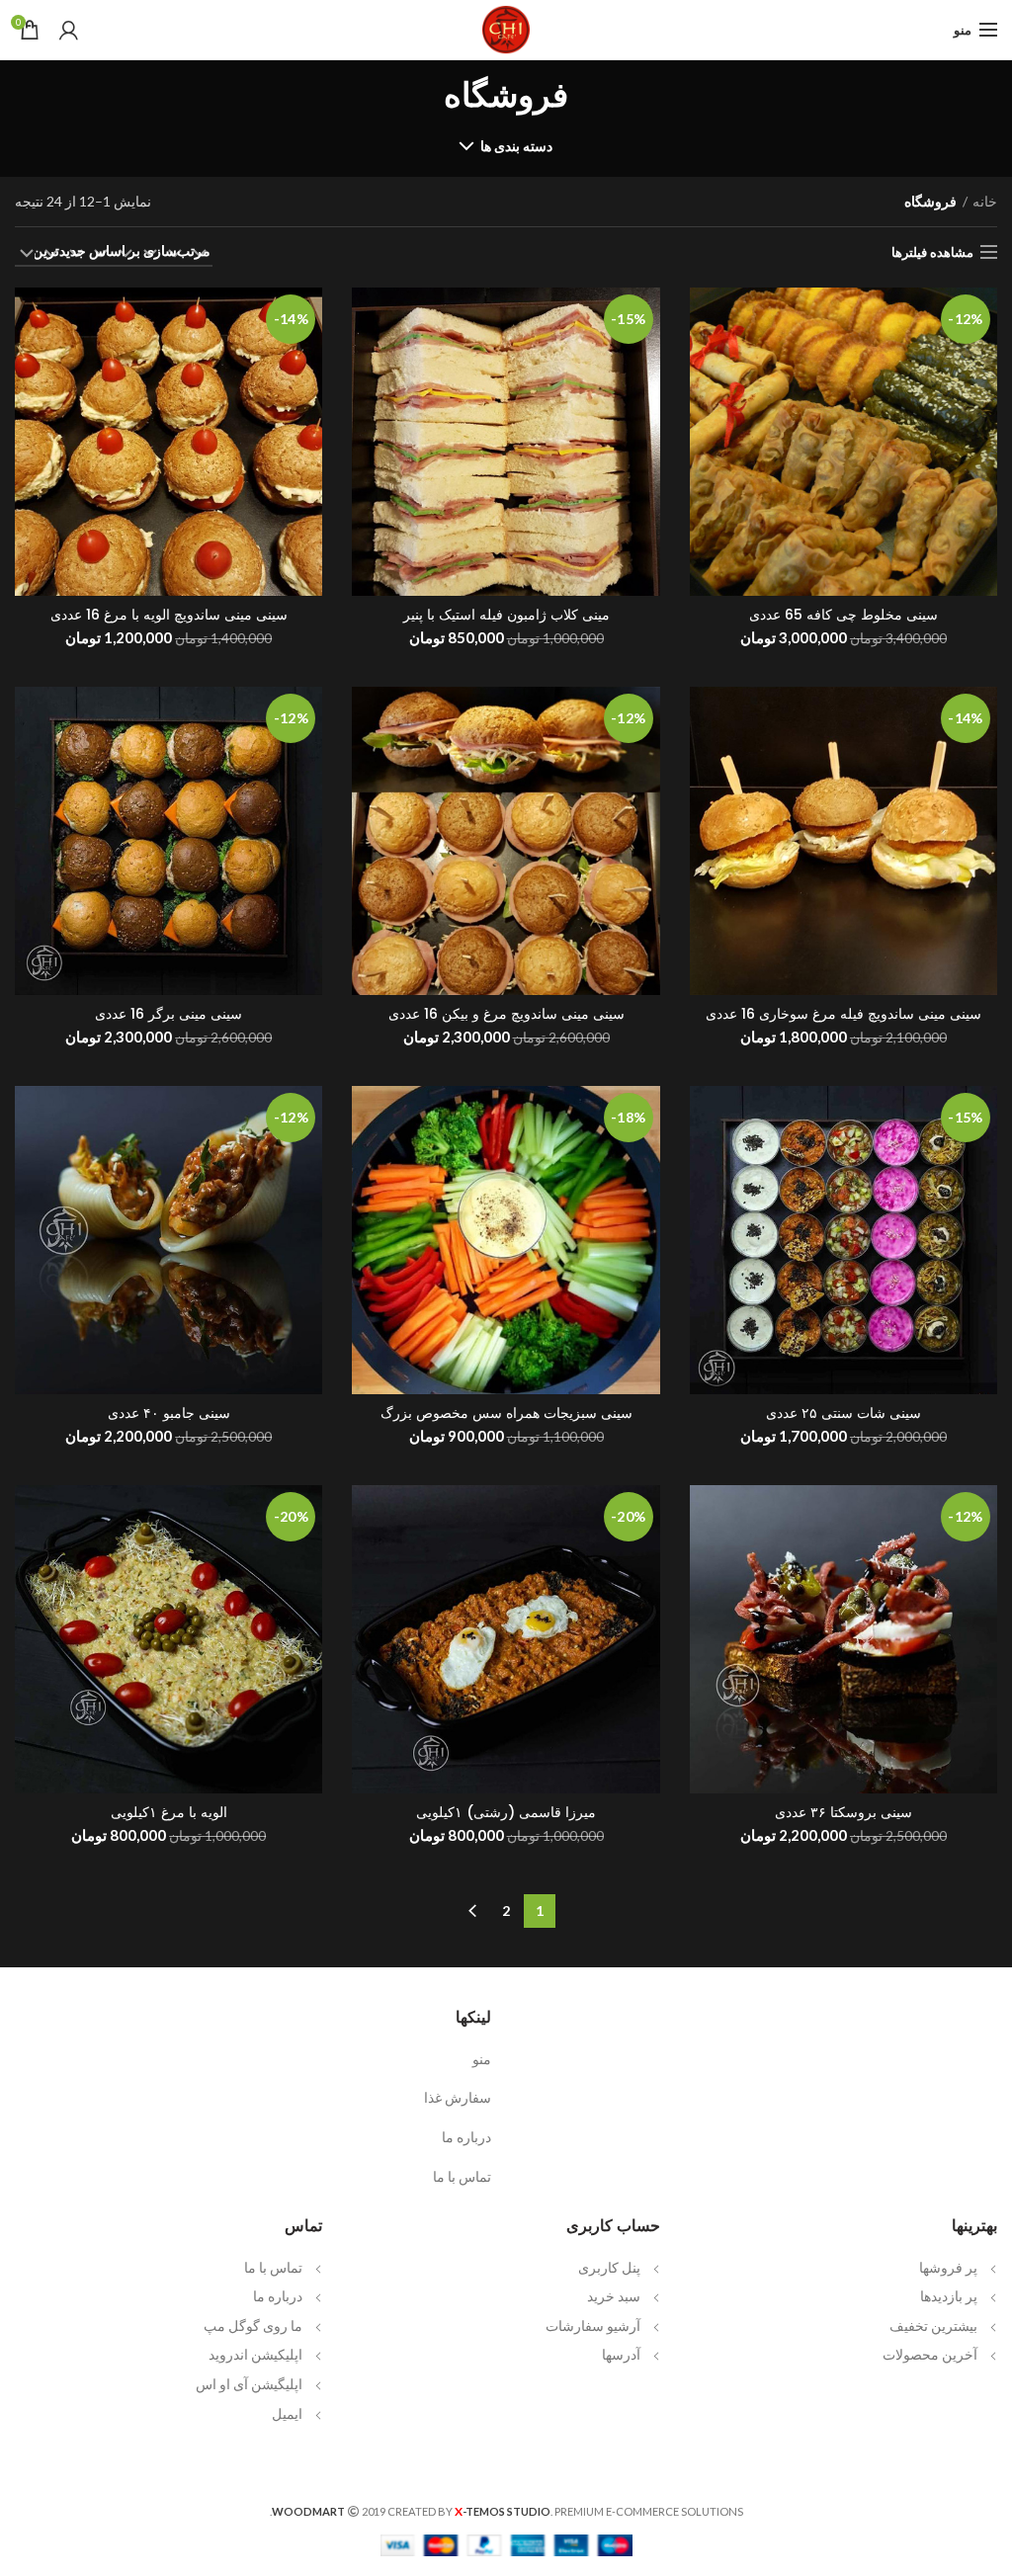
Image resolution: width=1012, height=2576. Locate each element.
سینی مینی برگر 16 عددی (169, 1014)
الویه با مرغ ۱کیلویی (169, 1812)
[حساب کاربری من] (69, 30)
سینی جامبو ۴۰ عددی (169, 1413)
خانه (985, 201)
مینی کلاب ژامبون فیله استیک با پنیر (506, 615)
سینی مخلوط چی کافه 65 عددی (843, 615)
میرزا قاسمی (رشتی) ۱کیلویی (506, 1812)
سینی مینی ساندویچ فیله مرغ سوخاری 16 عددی (843, 1014)
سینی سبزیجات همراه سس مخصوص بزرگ (506, 1413)
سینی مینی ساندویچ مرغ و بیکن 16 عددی (506, 1014)
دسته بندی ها (517, 146)
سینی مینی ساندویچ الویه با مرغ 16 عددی (169, 615)
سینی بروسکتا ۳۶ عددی (843, 1812)
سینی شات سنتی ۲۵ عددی (843, 1413)
